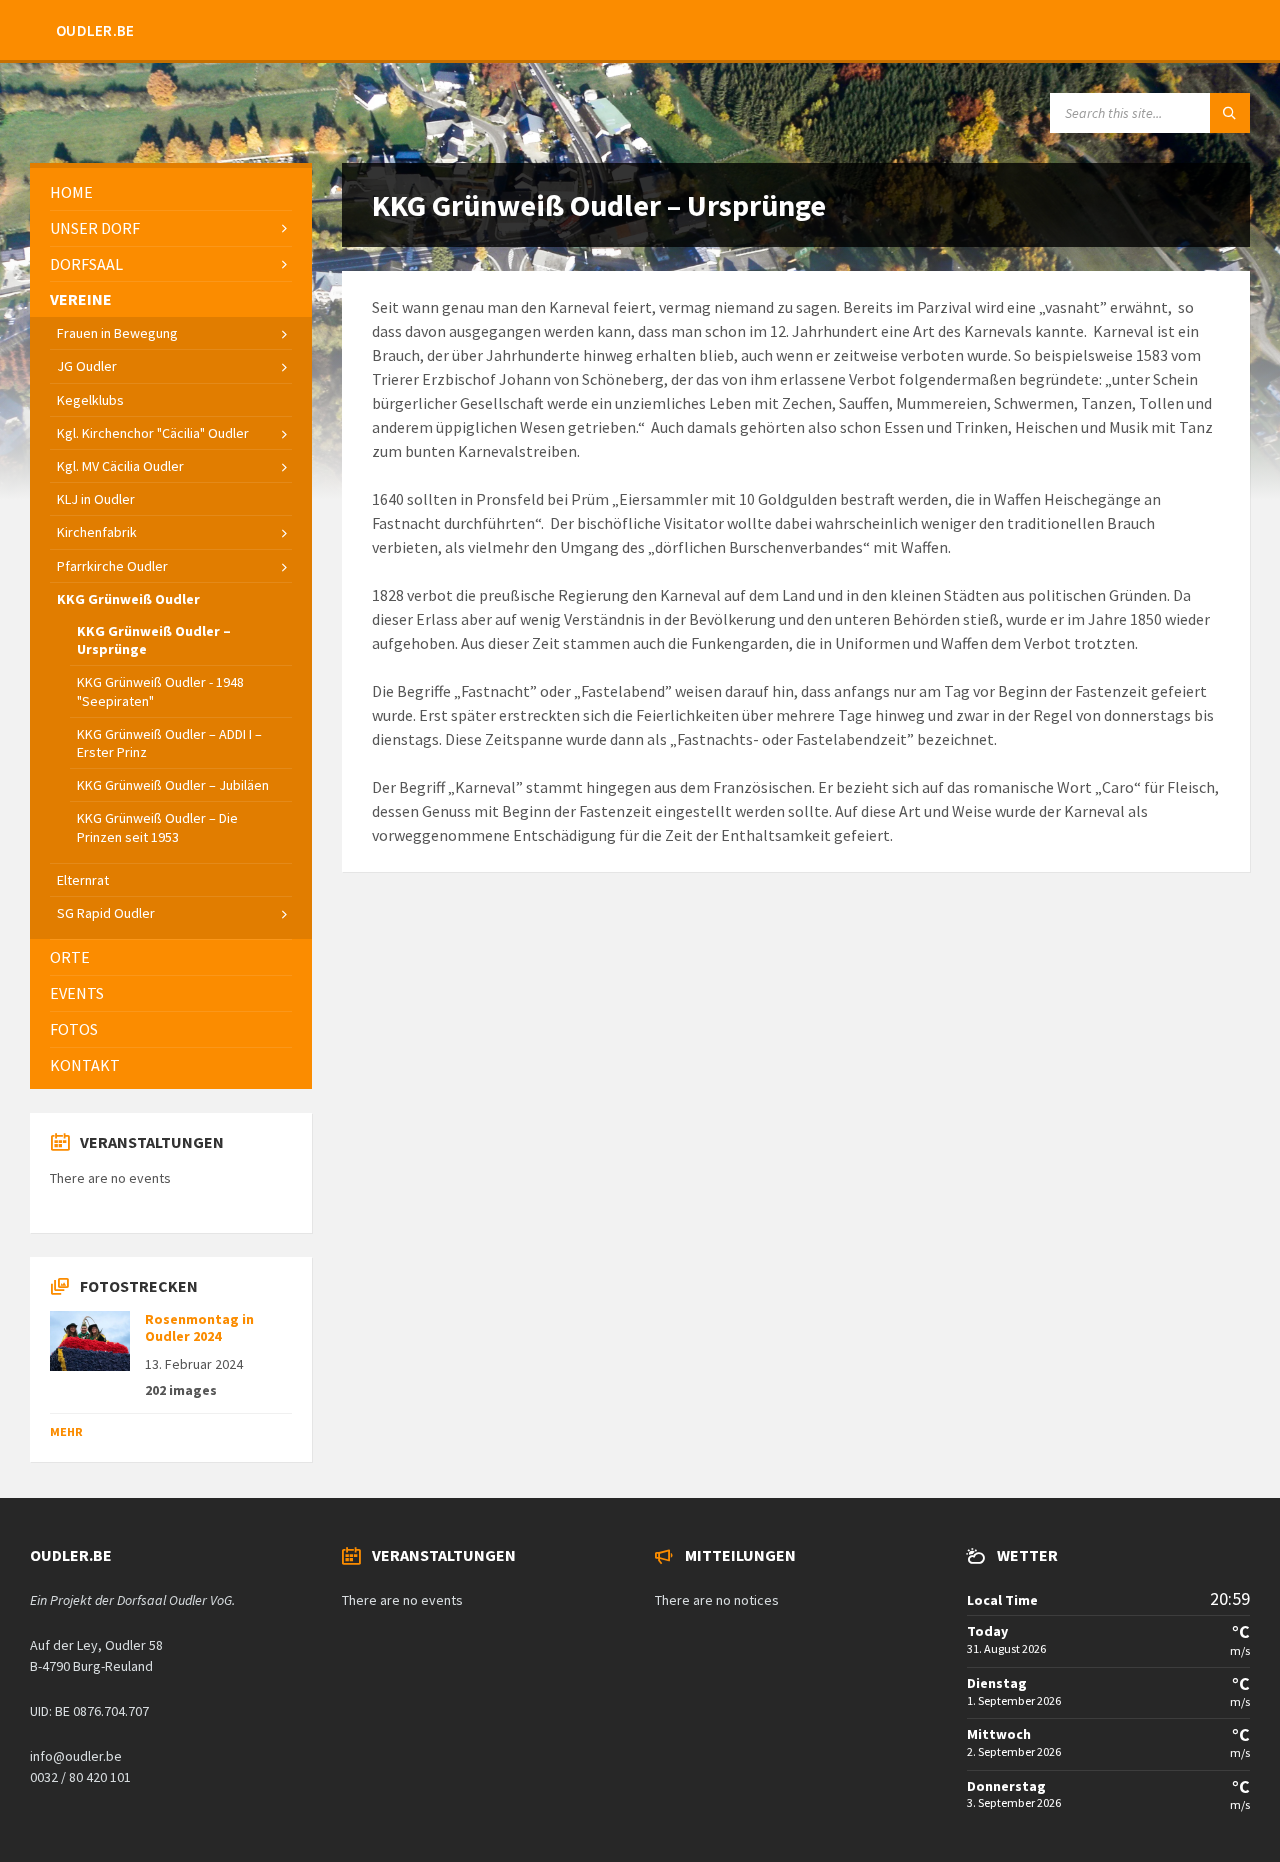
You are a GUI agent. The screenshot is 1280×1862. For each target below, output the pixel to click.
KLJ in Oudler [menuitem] (96, 499)
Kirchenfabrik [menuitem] (97, 532)
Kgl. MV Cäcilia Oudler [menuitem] (120, 466)
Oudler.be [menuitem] (95, 30)
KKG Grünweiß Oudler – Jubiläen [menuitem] (173, 785)
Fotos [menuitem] (74, 1029)
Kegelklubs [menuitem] (90, 400)
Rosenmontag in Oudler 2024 (199, 1327)
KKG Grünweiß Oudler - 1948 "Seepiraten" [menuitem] (160, 691)
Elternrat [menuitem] (83, 880)
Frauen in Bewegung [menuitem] (117, 333)
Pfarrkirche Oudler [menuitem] (112, 566)
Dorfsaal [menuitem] (86, 264)
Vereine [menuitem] (81, 299)
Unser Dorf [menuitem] (95, 228)
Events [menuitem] (77, 993)
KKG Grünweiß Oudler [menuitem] (128, 599)
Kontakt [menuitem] (85, 1065)
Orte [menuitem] (70, 957)
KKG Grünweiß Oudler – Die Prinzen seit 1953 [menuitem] (157, 827)
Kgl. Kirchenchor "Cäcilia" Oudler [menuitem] (153, 433)
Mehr (66, 1431)
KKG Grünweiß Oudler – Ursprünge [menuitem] (154, 640)
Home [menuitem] (71, 192)
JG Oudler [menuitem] (87, 366)
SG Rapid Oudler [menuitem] (106, 913)
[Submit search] (1230, 113)
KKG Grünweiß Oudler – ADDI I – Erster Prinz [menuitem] (169, 743)
